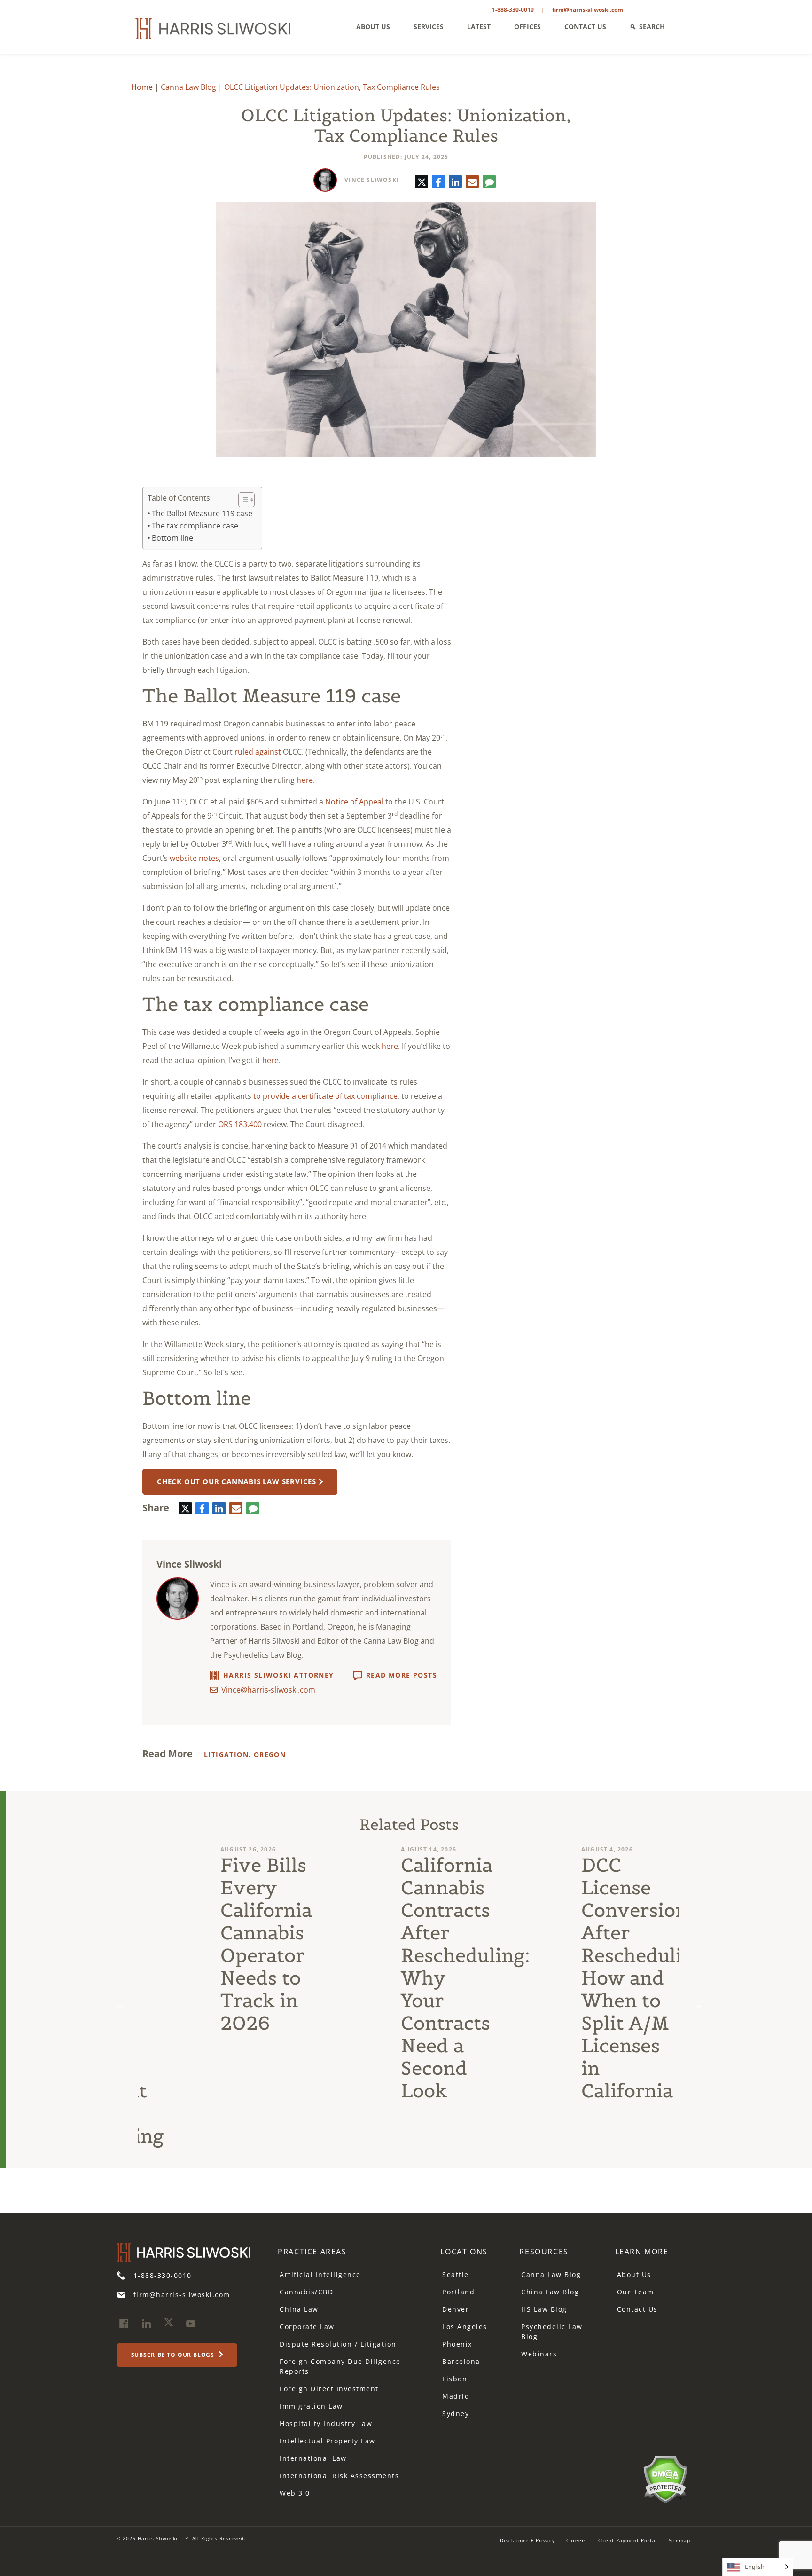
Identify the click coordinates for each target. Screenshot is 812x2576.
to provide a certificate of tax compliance (325, 1096)
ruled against (258, 752)
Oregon (270, 1754)
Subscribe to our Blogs (174, 2355)
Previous (120, 2005)
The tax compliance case (195, 526)
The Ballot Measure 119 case (202, 513)
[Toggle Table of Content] (242, 500)
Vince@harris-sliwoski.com (268, 1690)
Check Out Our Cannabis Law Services (237, 1481)
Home (142, 87)
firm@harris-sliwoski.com (588, 10)
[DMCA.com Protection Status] (665, 2479)
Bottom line (172, 538)
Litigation (226, 1754)
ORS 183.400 (240, 1124)
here (305, 780)
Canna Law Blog (188, 87)
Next (698, 2005)
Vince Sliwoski (372, 180)
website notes (194, 858)
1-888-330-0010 (513, 10)
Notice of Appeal (354, 802)
